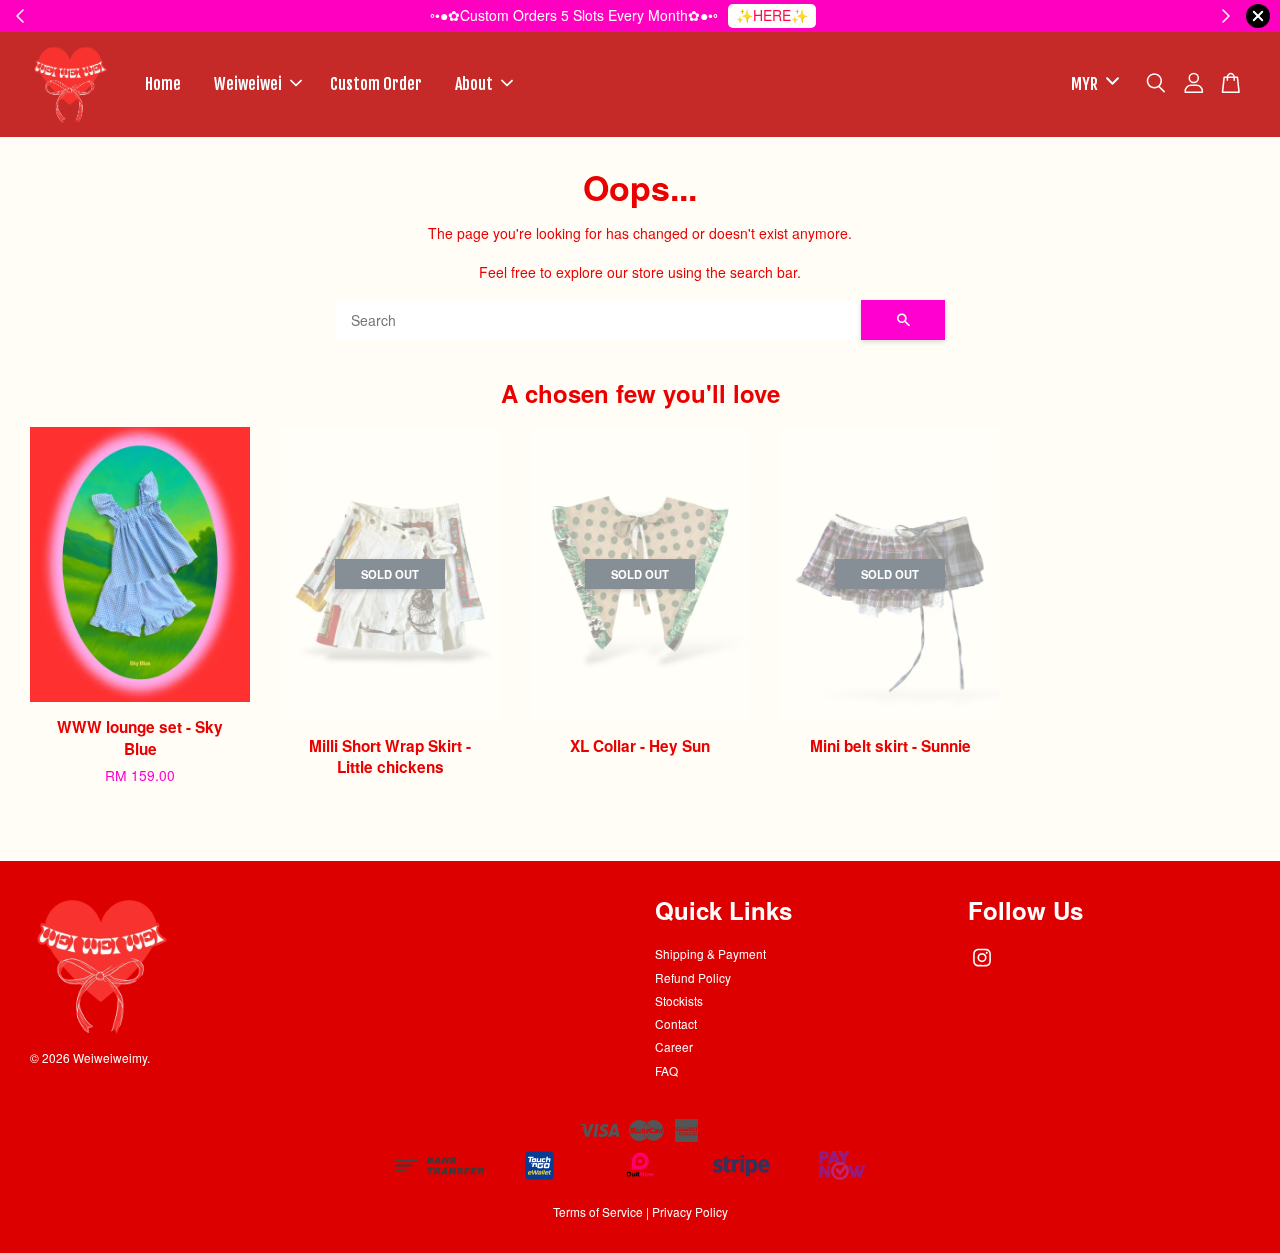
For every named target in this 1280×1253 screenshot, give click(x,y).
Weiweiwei (248, 84)
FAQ (666, 1070)
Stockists (679, 1000)
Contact (676, 1023)
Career (674, 1046)
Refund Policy (693, 977)
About (474, 84)
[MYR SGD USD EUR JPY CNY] (1091, 84)
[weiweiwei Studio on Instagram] (982, 966)
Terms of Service (598, 1211)
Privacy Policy (690, 1211)
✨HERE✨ (772, 15)
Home (163, 84)
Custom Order (376, 84)
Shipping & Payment (710, 953)
